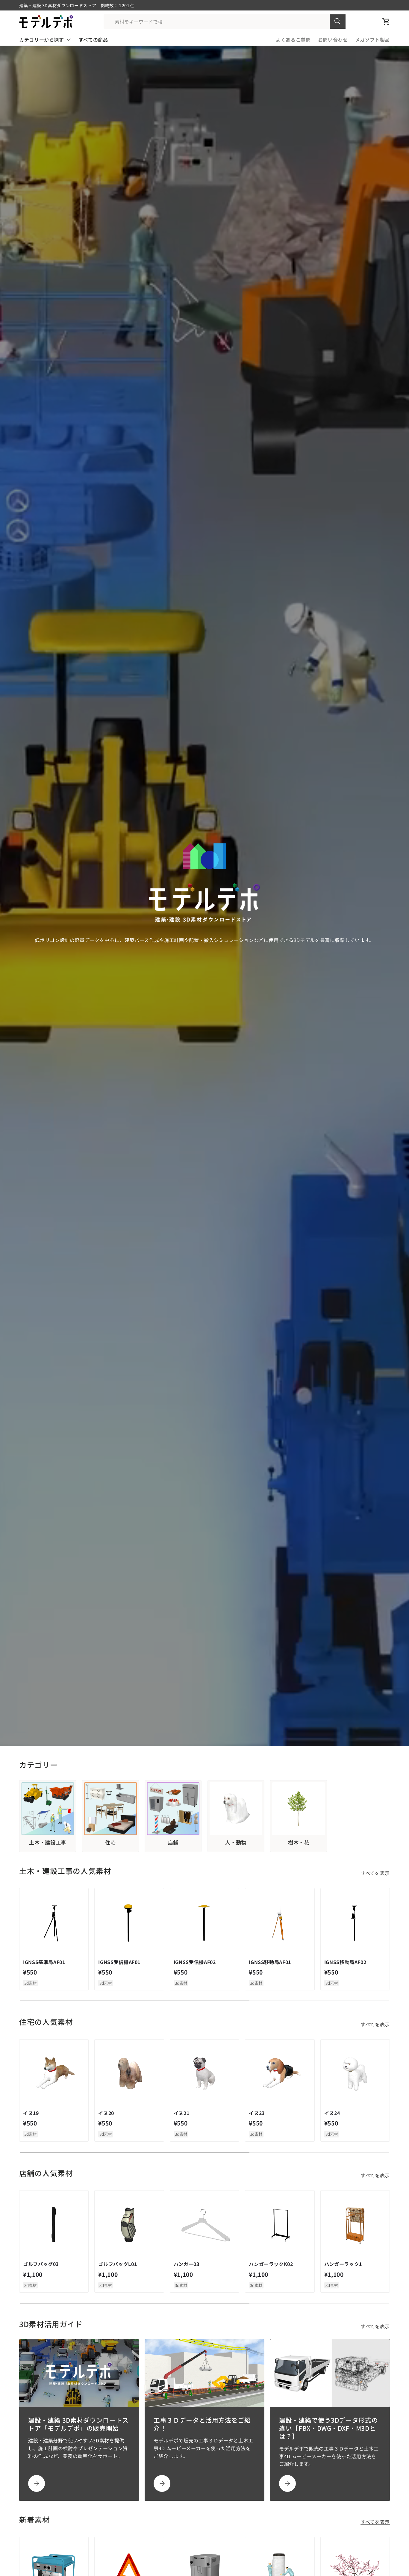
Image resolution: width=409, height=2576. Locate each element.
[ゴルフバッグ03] (54, 2225)
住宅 (110, 1842)
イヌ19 (31, 2113)
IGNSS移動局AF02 (345, 1962)
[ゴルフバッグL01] (129, 2225)
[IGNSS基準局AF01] (54, 1923)
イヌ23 (257, 2113)
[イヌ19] (54, 2074)
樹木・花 (299, 1842)
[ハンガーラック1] (355, 2225)
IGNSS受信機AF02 (195, 1962)
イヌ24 (332, 2113)
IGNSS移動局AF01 (270, 1962)
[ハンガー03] (205, 2225)
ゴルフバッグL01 (118, 2264)
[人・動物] (236, 1809)
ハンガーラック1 (343, 2264)
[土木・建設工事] (48, 1809)
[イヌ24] (355, 2074)
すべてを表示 (375, 1873)
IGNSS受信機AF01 (119, 1962)
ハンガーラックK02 (271, 2264)
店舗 (173, 1842)
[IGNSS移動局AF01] (280, 1923)
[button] (386, 22)
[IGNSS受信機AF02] (205, 1923)
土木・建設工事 (47, 1842)
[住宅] (110, 1809)
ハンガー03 (187, 2264)
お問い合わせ (333, 40)
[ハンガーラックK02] (280, 2225)
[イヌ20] (129, 2074)
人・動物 (236, 1842)
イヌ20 (106, 2113)
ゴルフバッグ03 (41, 2264)
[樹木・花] (299, 1809)
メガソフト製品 (372, 40)
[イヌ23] (280, 2074)
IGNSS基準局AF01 (44, 1962)
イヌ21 (182, 2113)
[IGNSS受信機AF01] (129, 1923)
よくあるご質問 (293, 40)
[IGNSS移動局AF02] (355, 1923)
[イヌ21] (205, 2074)
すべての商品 (93, 40)
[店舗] (173, 1809)
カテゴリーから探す (42, 40)
